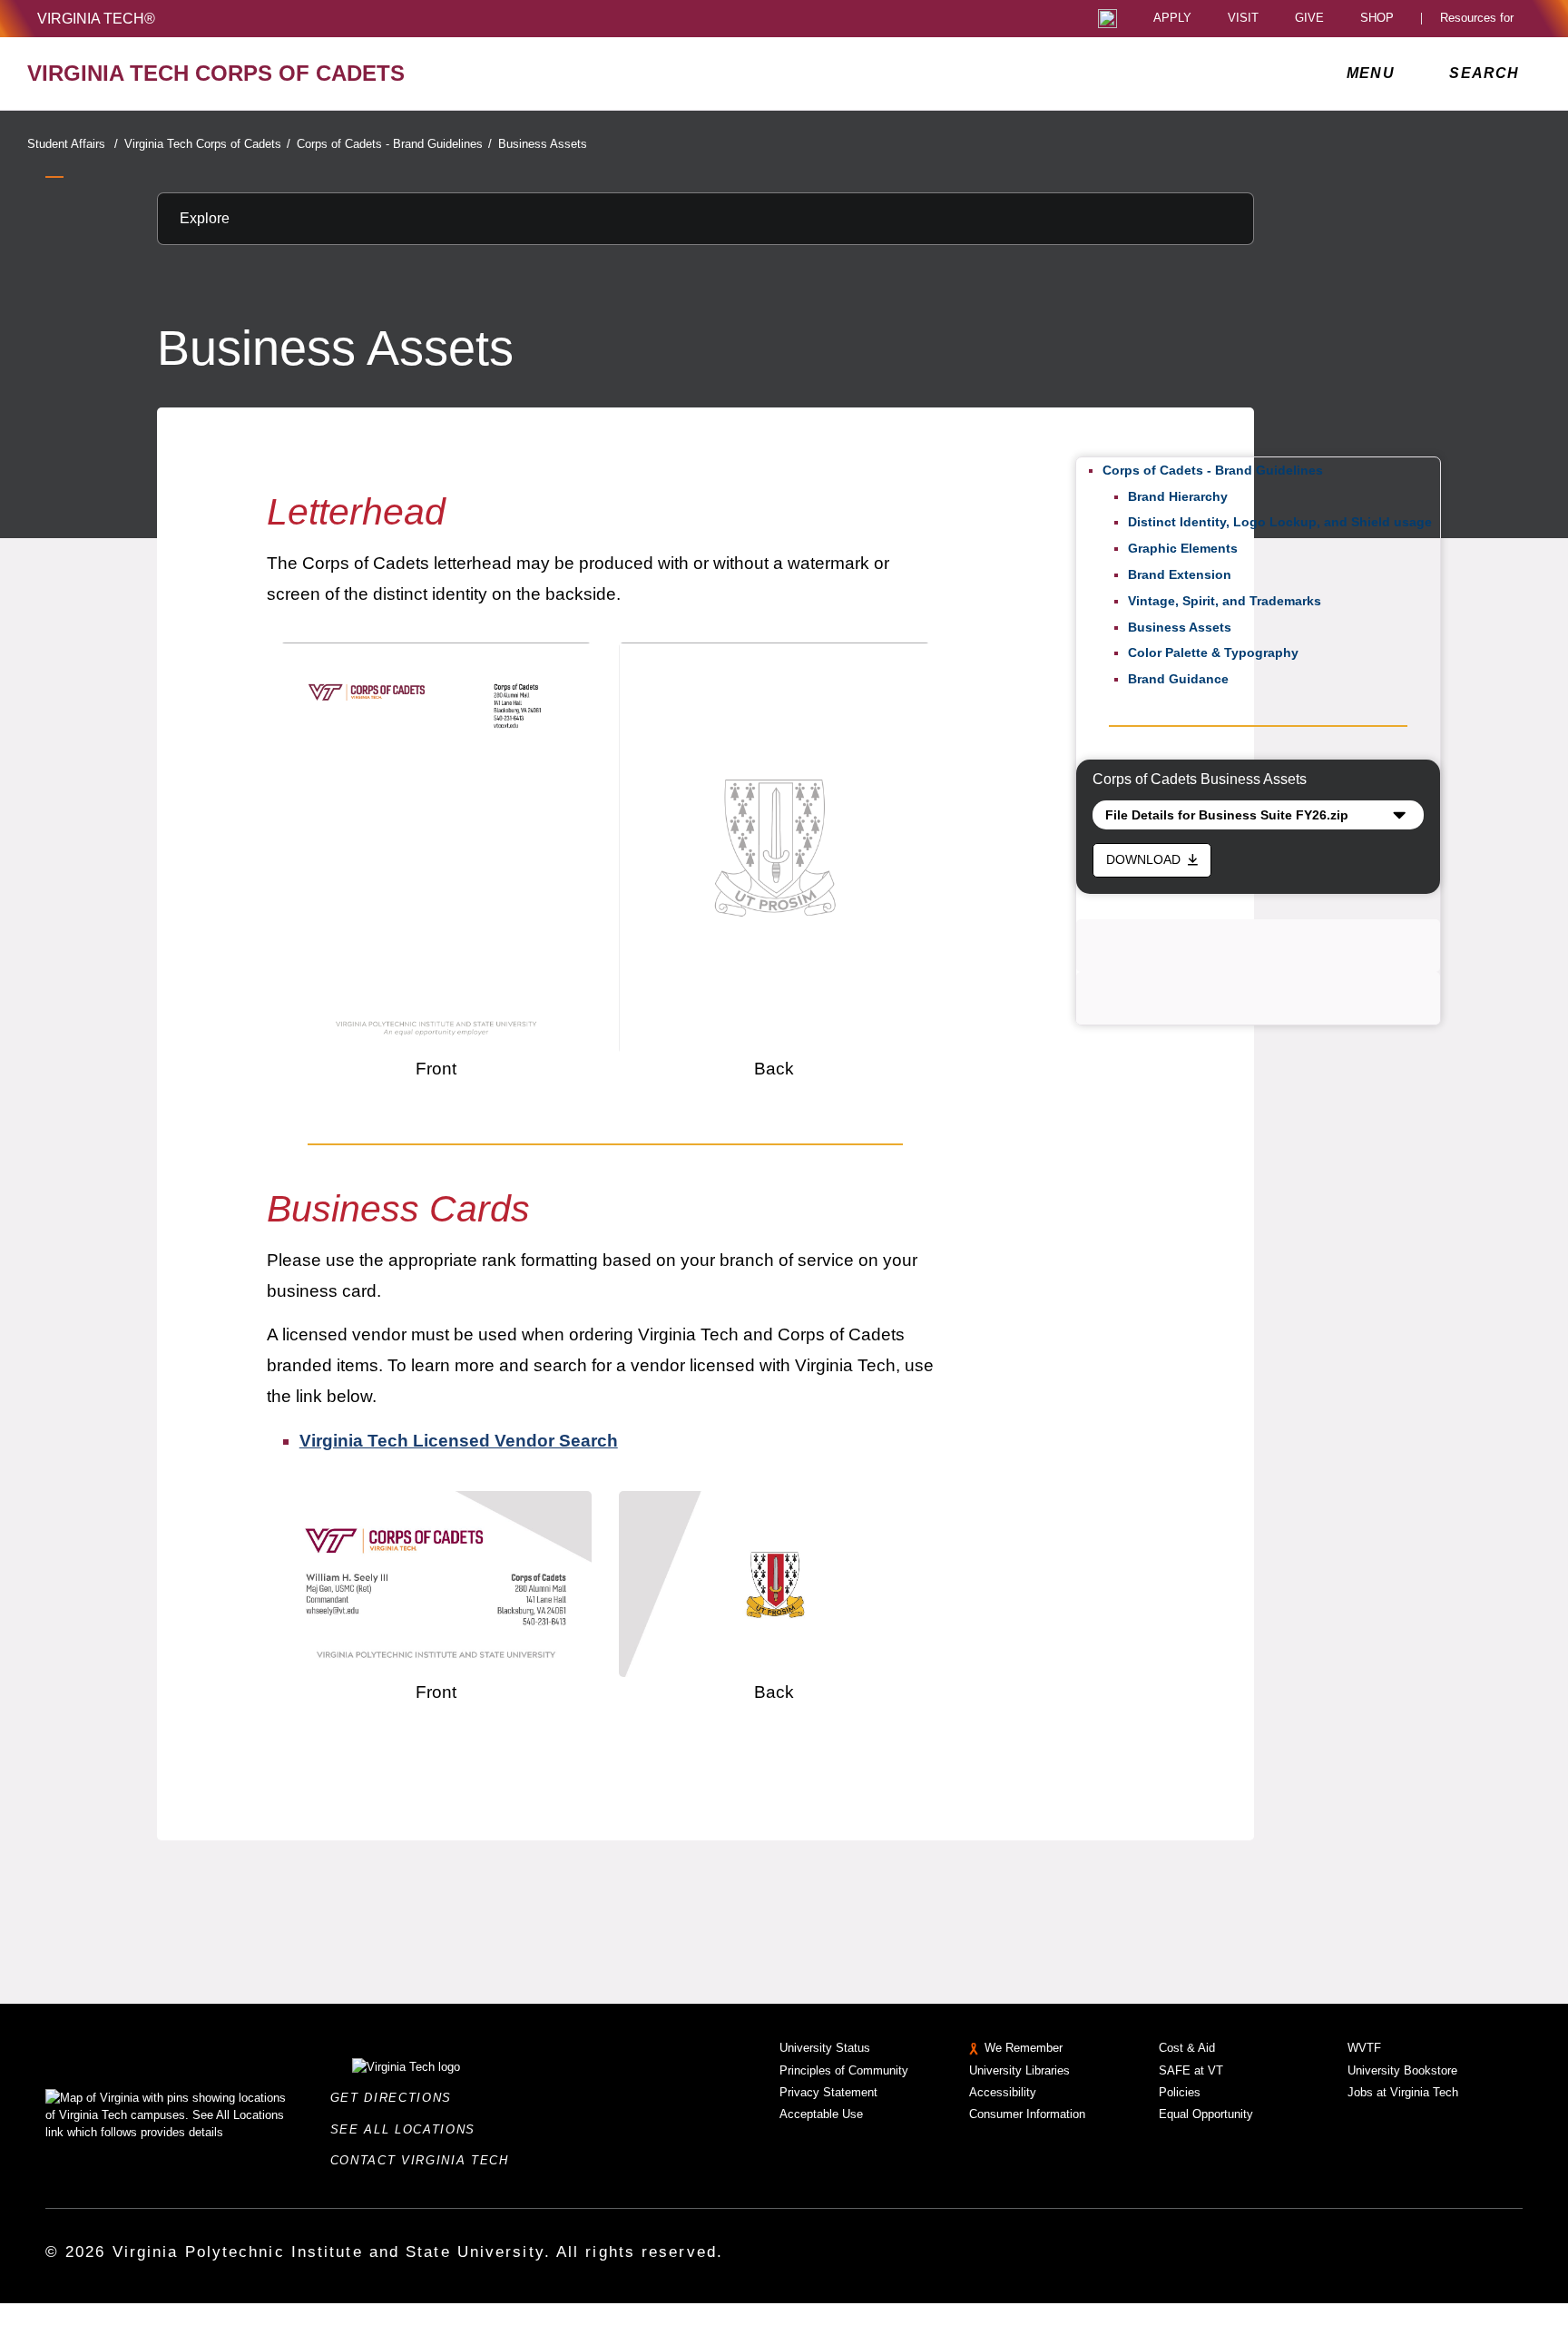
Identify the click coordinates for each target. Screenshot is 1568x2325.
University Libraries (1019, 2070)
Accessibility (1003, 2092)
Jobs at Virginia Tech (1403, 2092)
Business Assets (543, 144)
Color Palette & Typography (1213, 652)
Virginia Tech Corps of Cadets (207, 144)
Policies (1180, 2092)
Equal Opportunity (1206, 2114)
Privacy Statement (828, 2092)
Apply (1172, 19)
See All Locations (408, 2129)
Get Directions (397, 2098)
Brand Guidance (1178, 679)
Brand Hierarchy (1178, 496)
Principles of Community (844, 2070)
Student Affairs (73, 144)
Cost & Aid (1187, 2048)
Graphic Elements (1183, 548)
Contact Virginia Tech (425, 2160)
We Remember (1024, 2048)
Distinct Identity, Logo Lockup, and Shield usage (1280, 522)
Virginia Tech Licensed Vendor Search (459, 1441)
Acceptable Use (821, 2114)
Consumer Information (1027, 2114)
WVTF (1364, 2048)
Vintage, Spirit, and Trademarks (1225, 601)
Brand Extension (1180, 574)
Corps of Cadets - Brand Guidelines (394, 144)
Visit (1243, 19)
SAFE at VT (1191, 2070)
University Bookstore (1402, 2070)
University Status (825, 2048)
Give (1309, 19)
